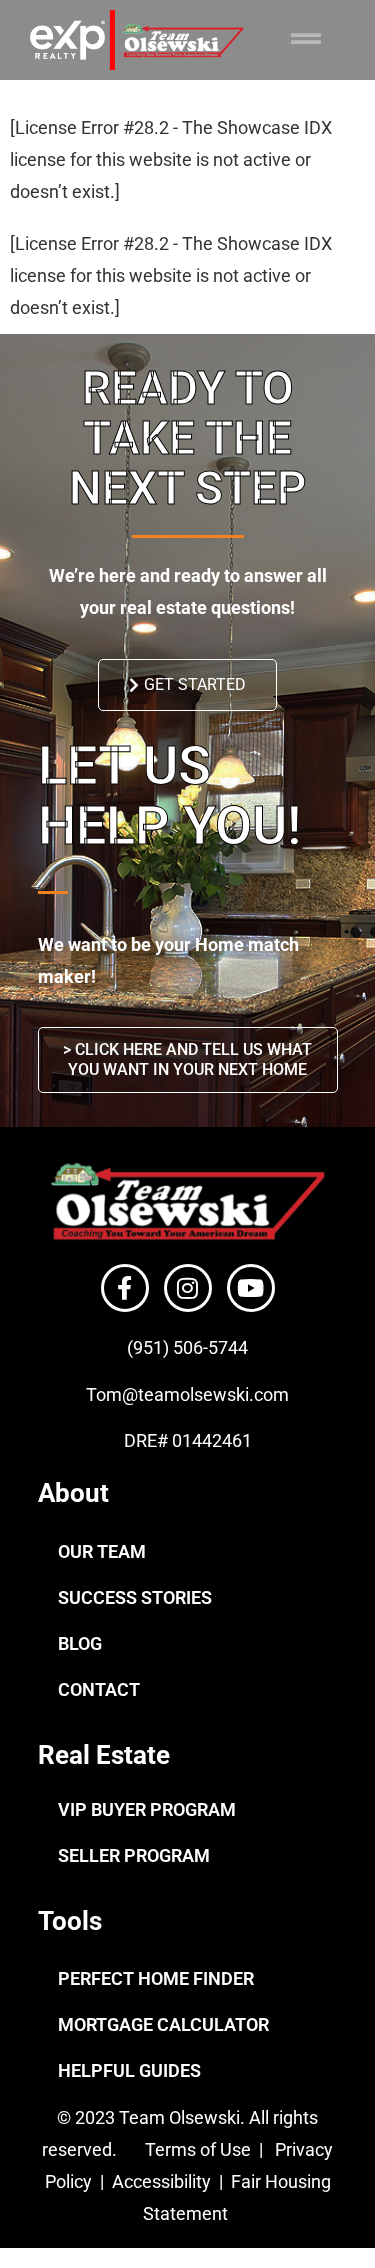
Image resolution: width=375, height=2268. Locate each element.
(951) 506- (167, 1347)
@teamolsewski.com (205, 1394)
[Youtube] (251, 1288)
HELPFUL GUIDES (129, 2070)
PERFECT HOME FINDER (156, 1978)
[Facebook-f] (125, 1288)
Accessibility (163, 2181)
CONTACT (99, 1689)
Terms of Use (196, 2149)
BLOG (80, 1643)
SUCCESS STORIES (135, 1597)
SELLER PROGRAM (134, 1855)
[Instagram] (188, 1288)
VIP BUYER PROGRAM (147, 1809)
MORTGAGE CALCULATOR (163, 2024)
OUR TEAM (102, 1551)
